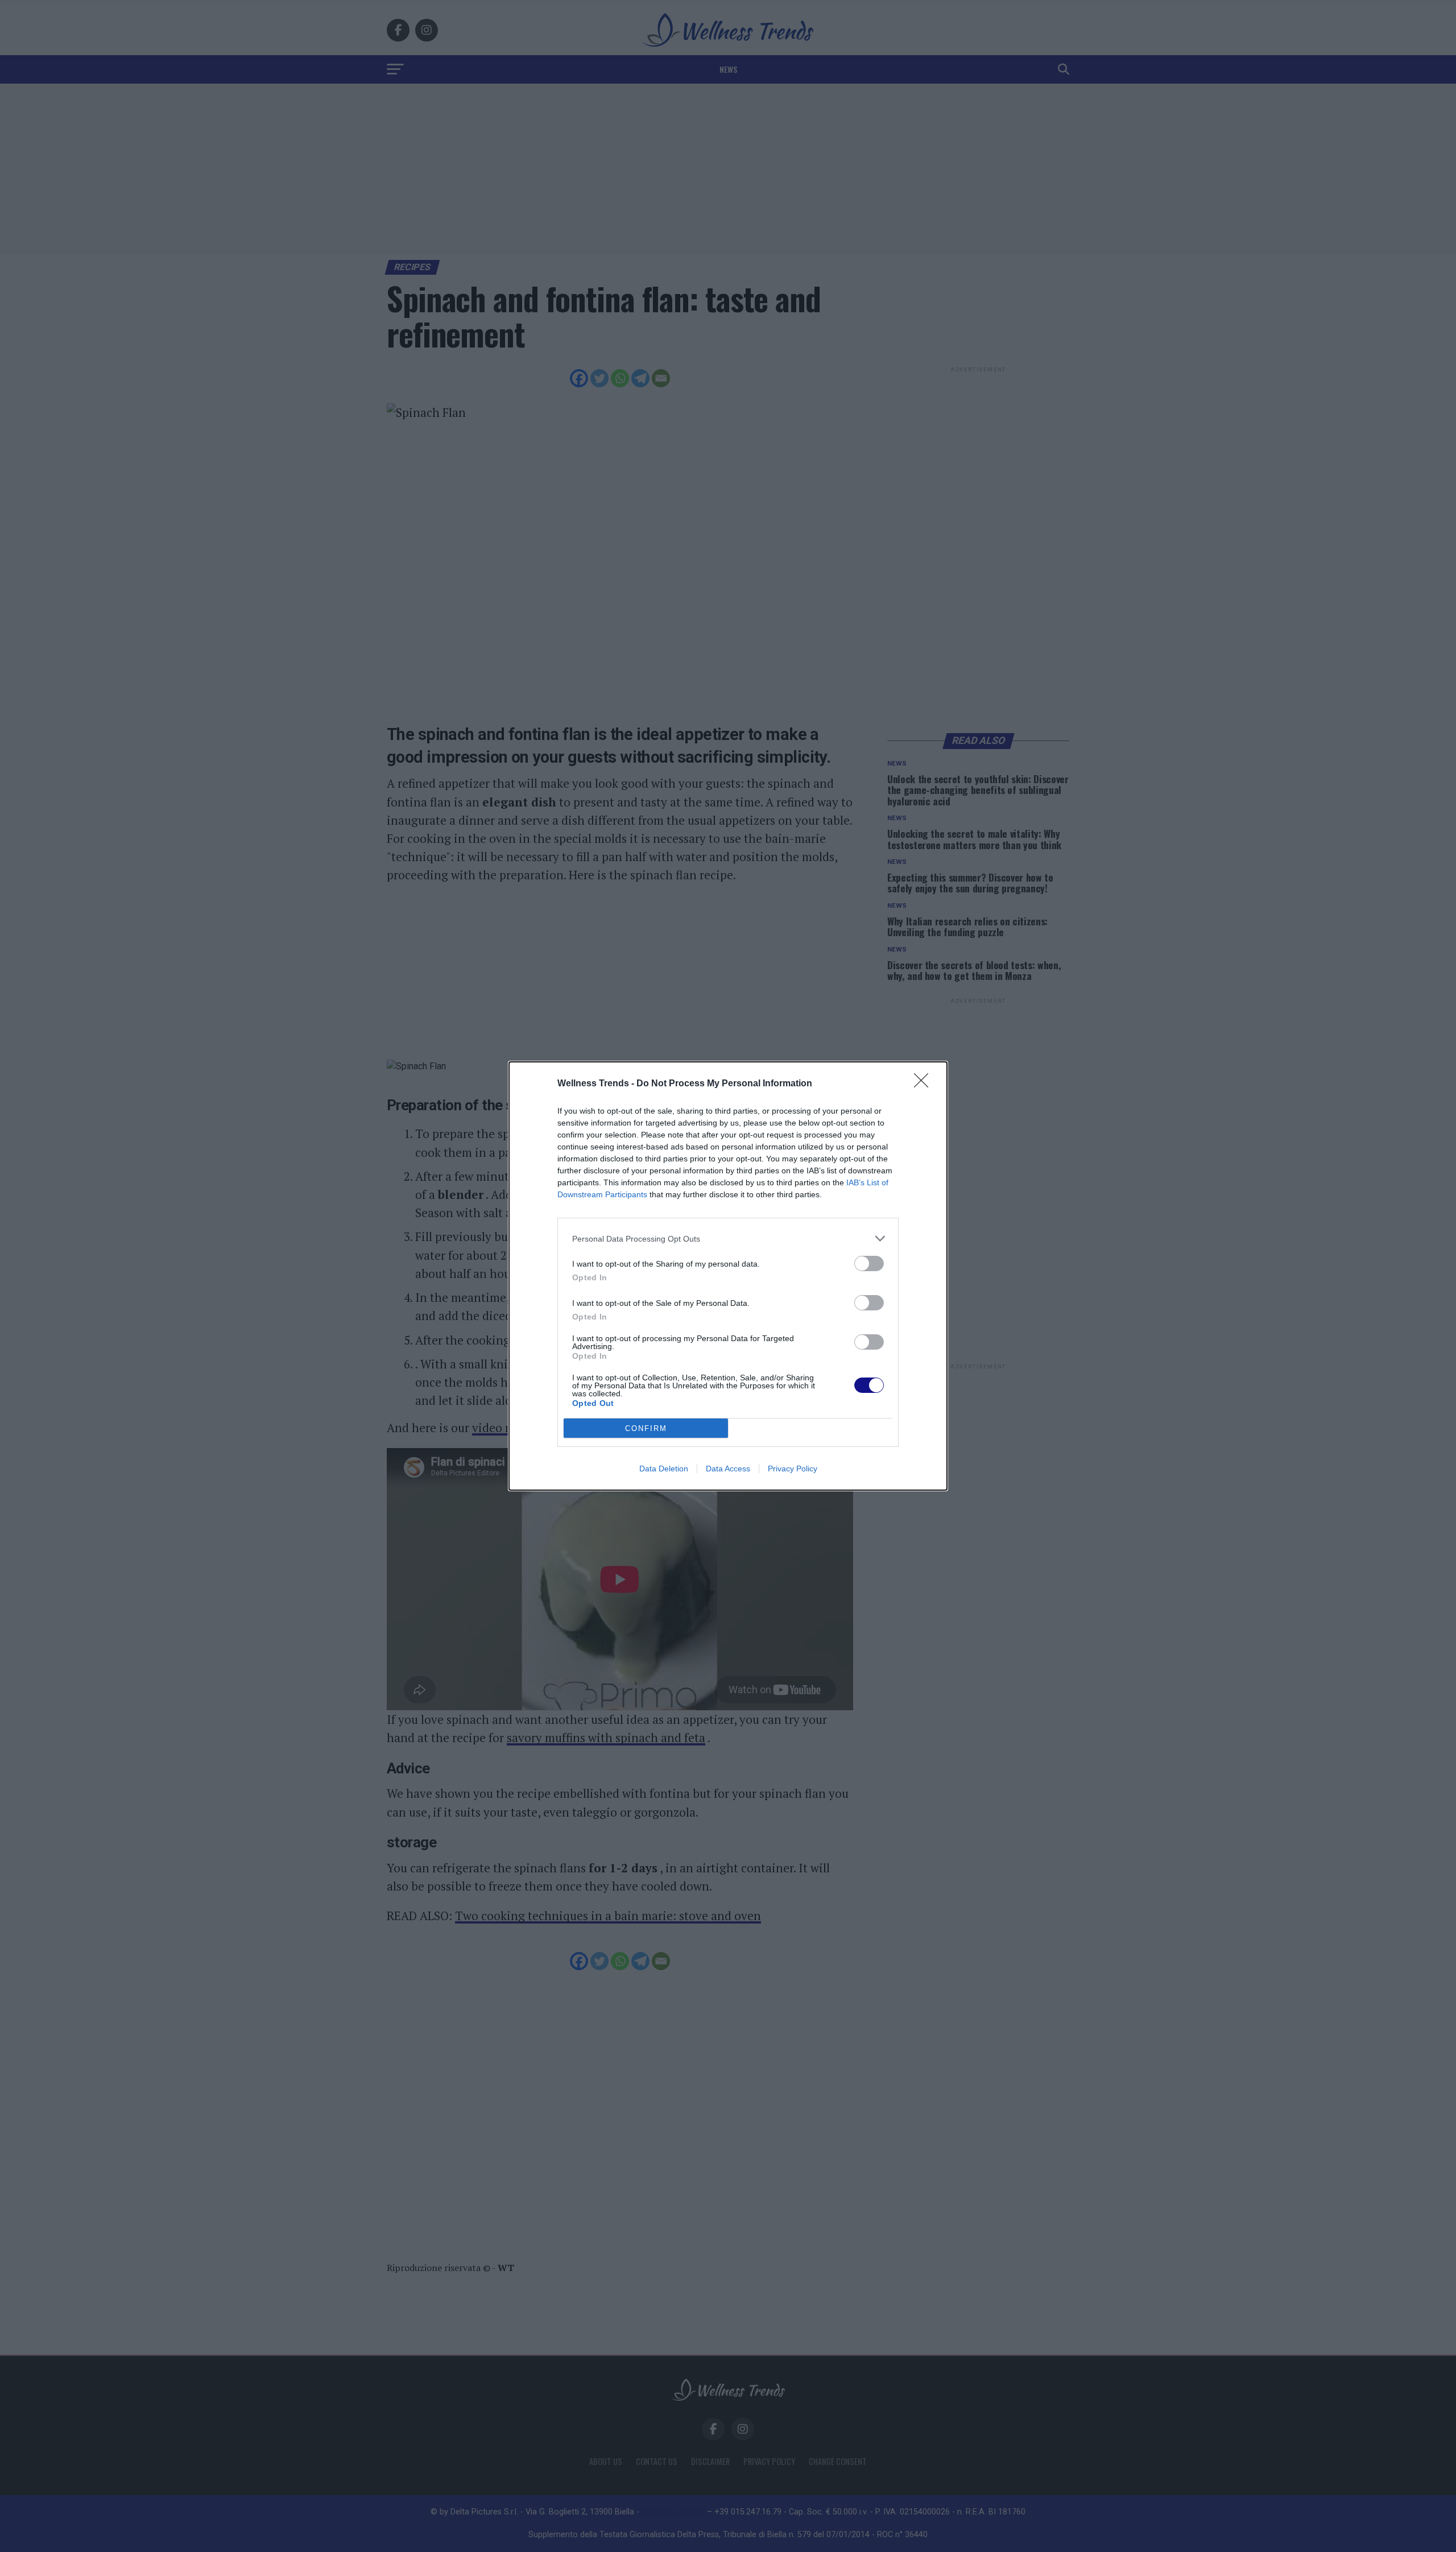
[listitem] (728, 1238)
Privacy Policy (793, 1469)
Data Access (728, 1469)
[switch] (869, 1263)
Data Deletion (664, 1469)
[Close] (925, 1084)
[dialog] (728, 1276)
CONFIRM (646, 1428)
